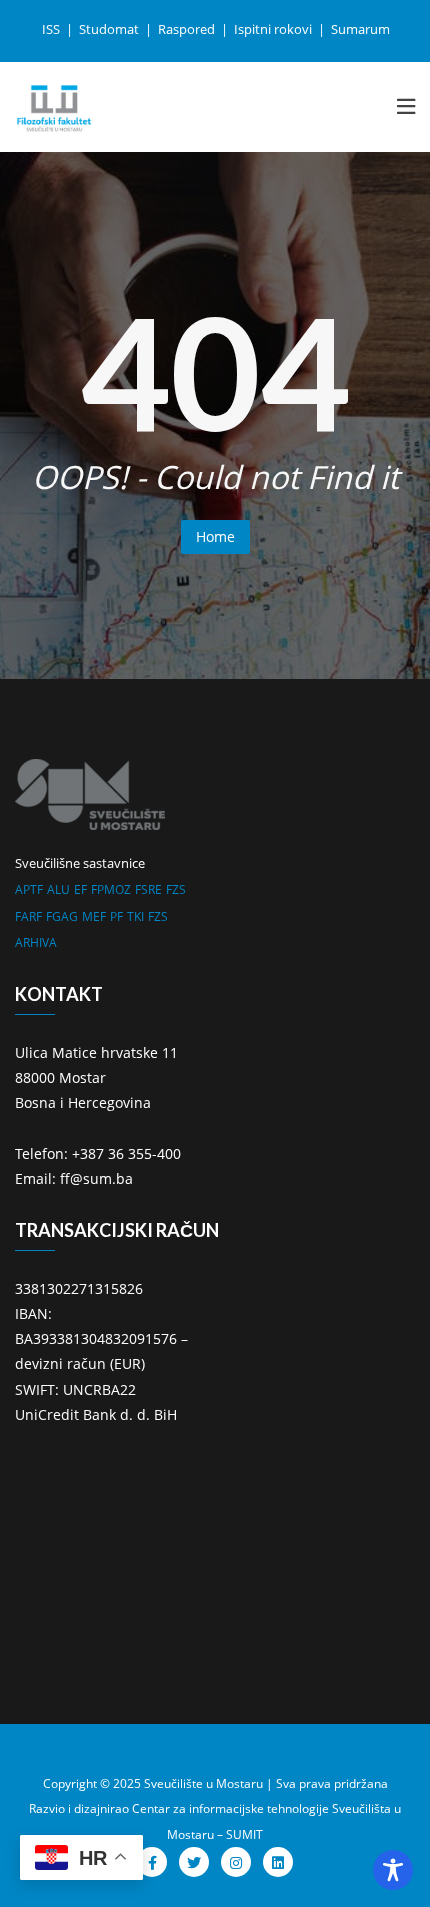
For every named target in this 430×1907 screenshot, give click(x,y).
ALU (58, 889)
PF (116, 916)
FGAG (62, 916)
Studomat (110, 29)
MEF (94, 916)
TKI (135, 916)
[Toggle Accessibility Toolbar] (393, 1870)
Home (215, 536)
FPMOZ (111, 889)
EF (80, 889)
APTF (29, 889)
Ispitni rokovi (274, 29)
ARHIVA (36, 942)
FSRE (148, 889)
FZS (176, 889)
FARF (28, 916)
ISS (52, 29)
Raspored (188, 29)
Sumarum (360, 29)
